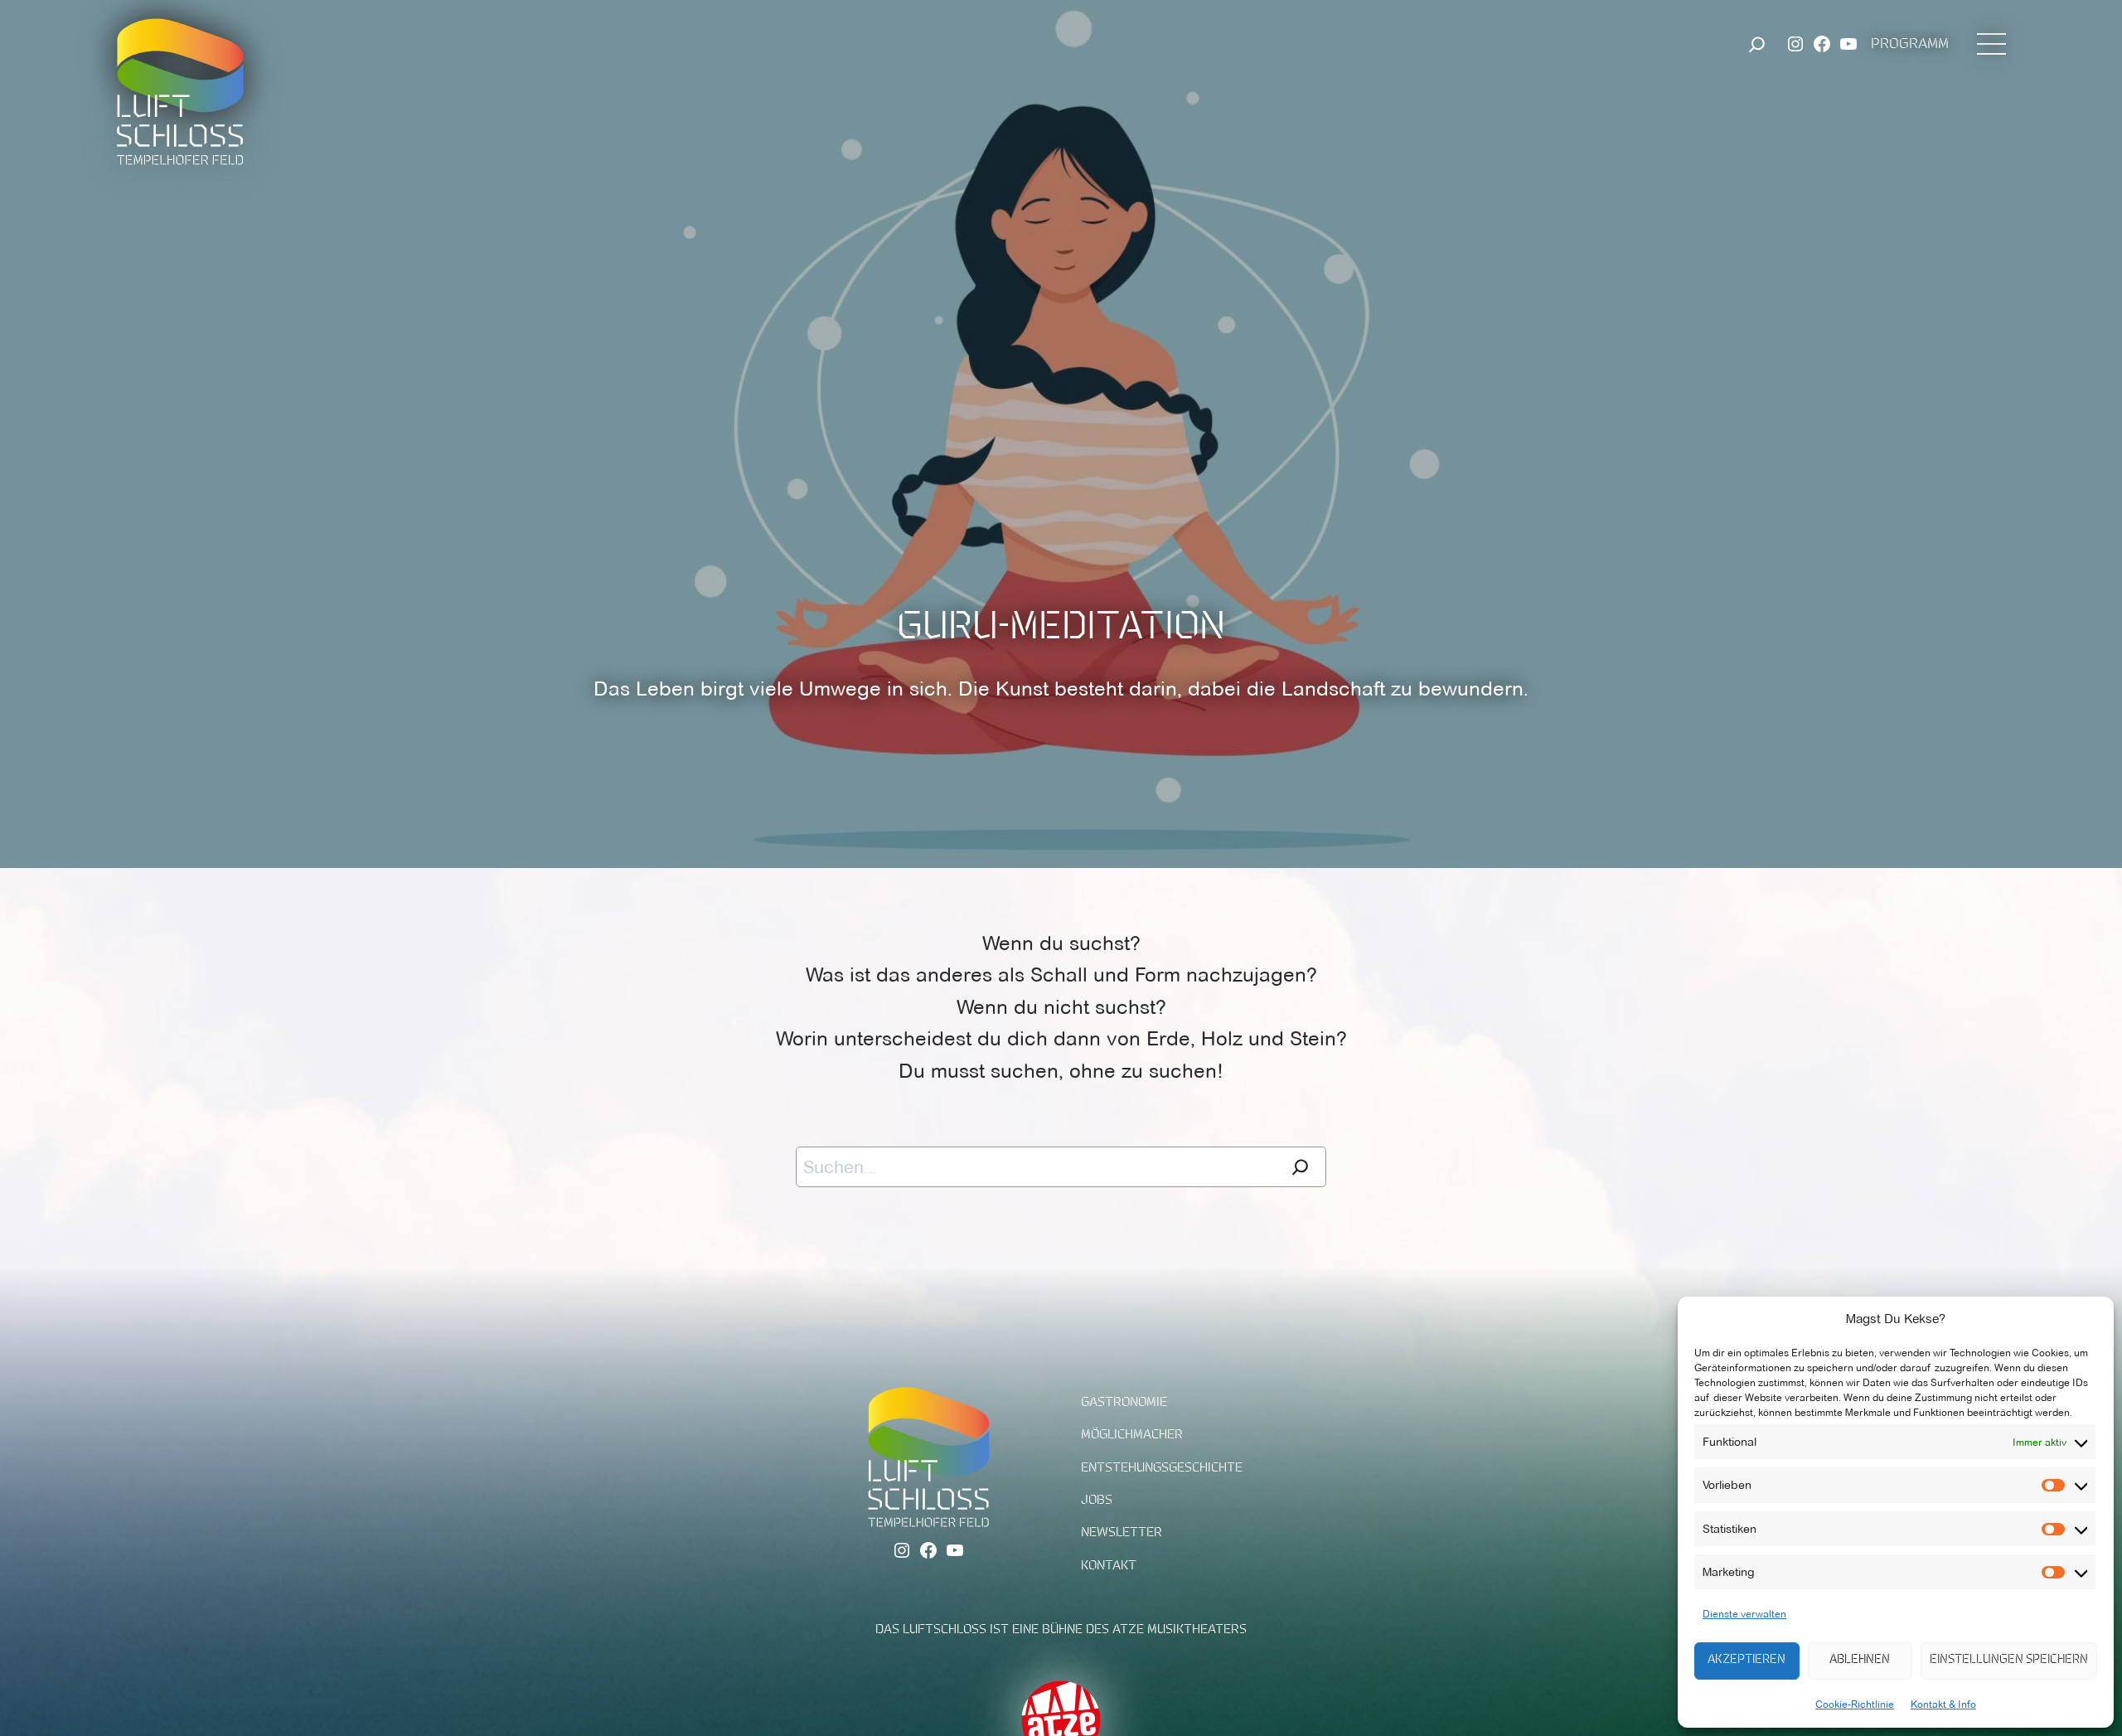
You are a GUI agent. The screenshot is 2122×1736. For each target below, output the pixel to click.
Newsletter (1122, 1533)
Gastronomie (1124, 1403)
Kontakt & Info (1943, 1704)
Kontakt (1109, 1566)
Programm (1910, 45)
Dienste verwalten (1744, 1614)
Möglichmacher (1132, 1435)
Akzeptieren (1747, 1660)
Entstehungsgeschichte (1162, 1468)
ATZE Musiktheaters (1180, 1630)
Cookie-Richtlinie (1855, 1704)
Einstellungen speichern (2009, 1660)
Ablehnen (1860, 1660)
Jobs (1097, 1501)
